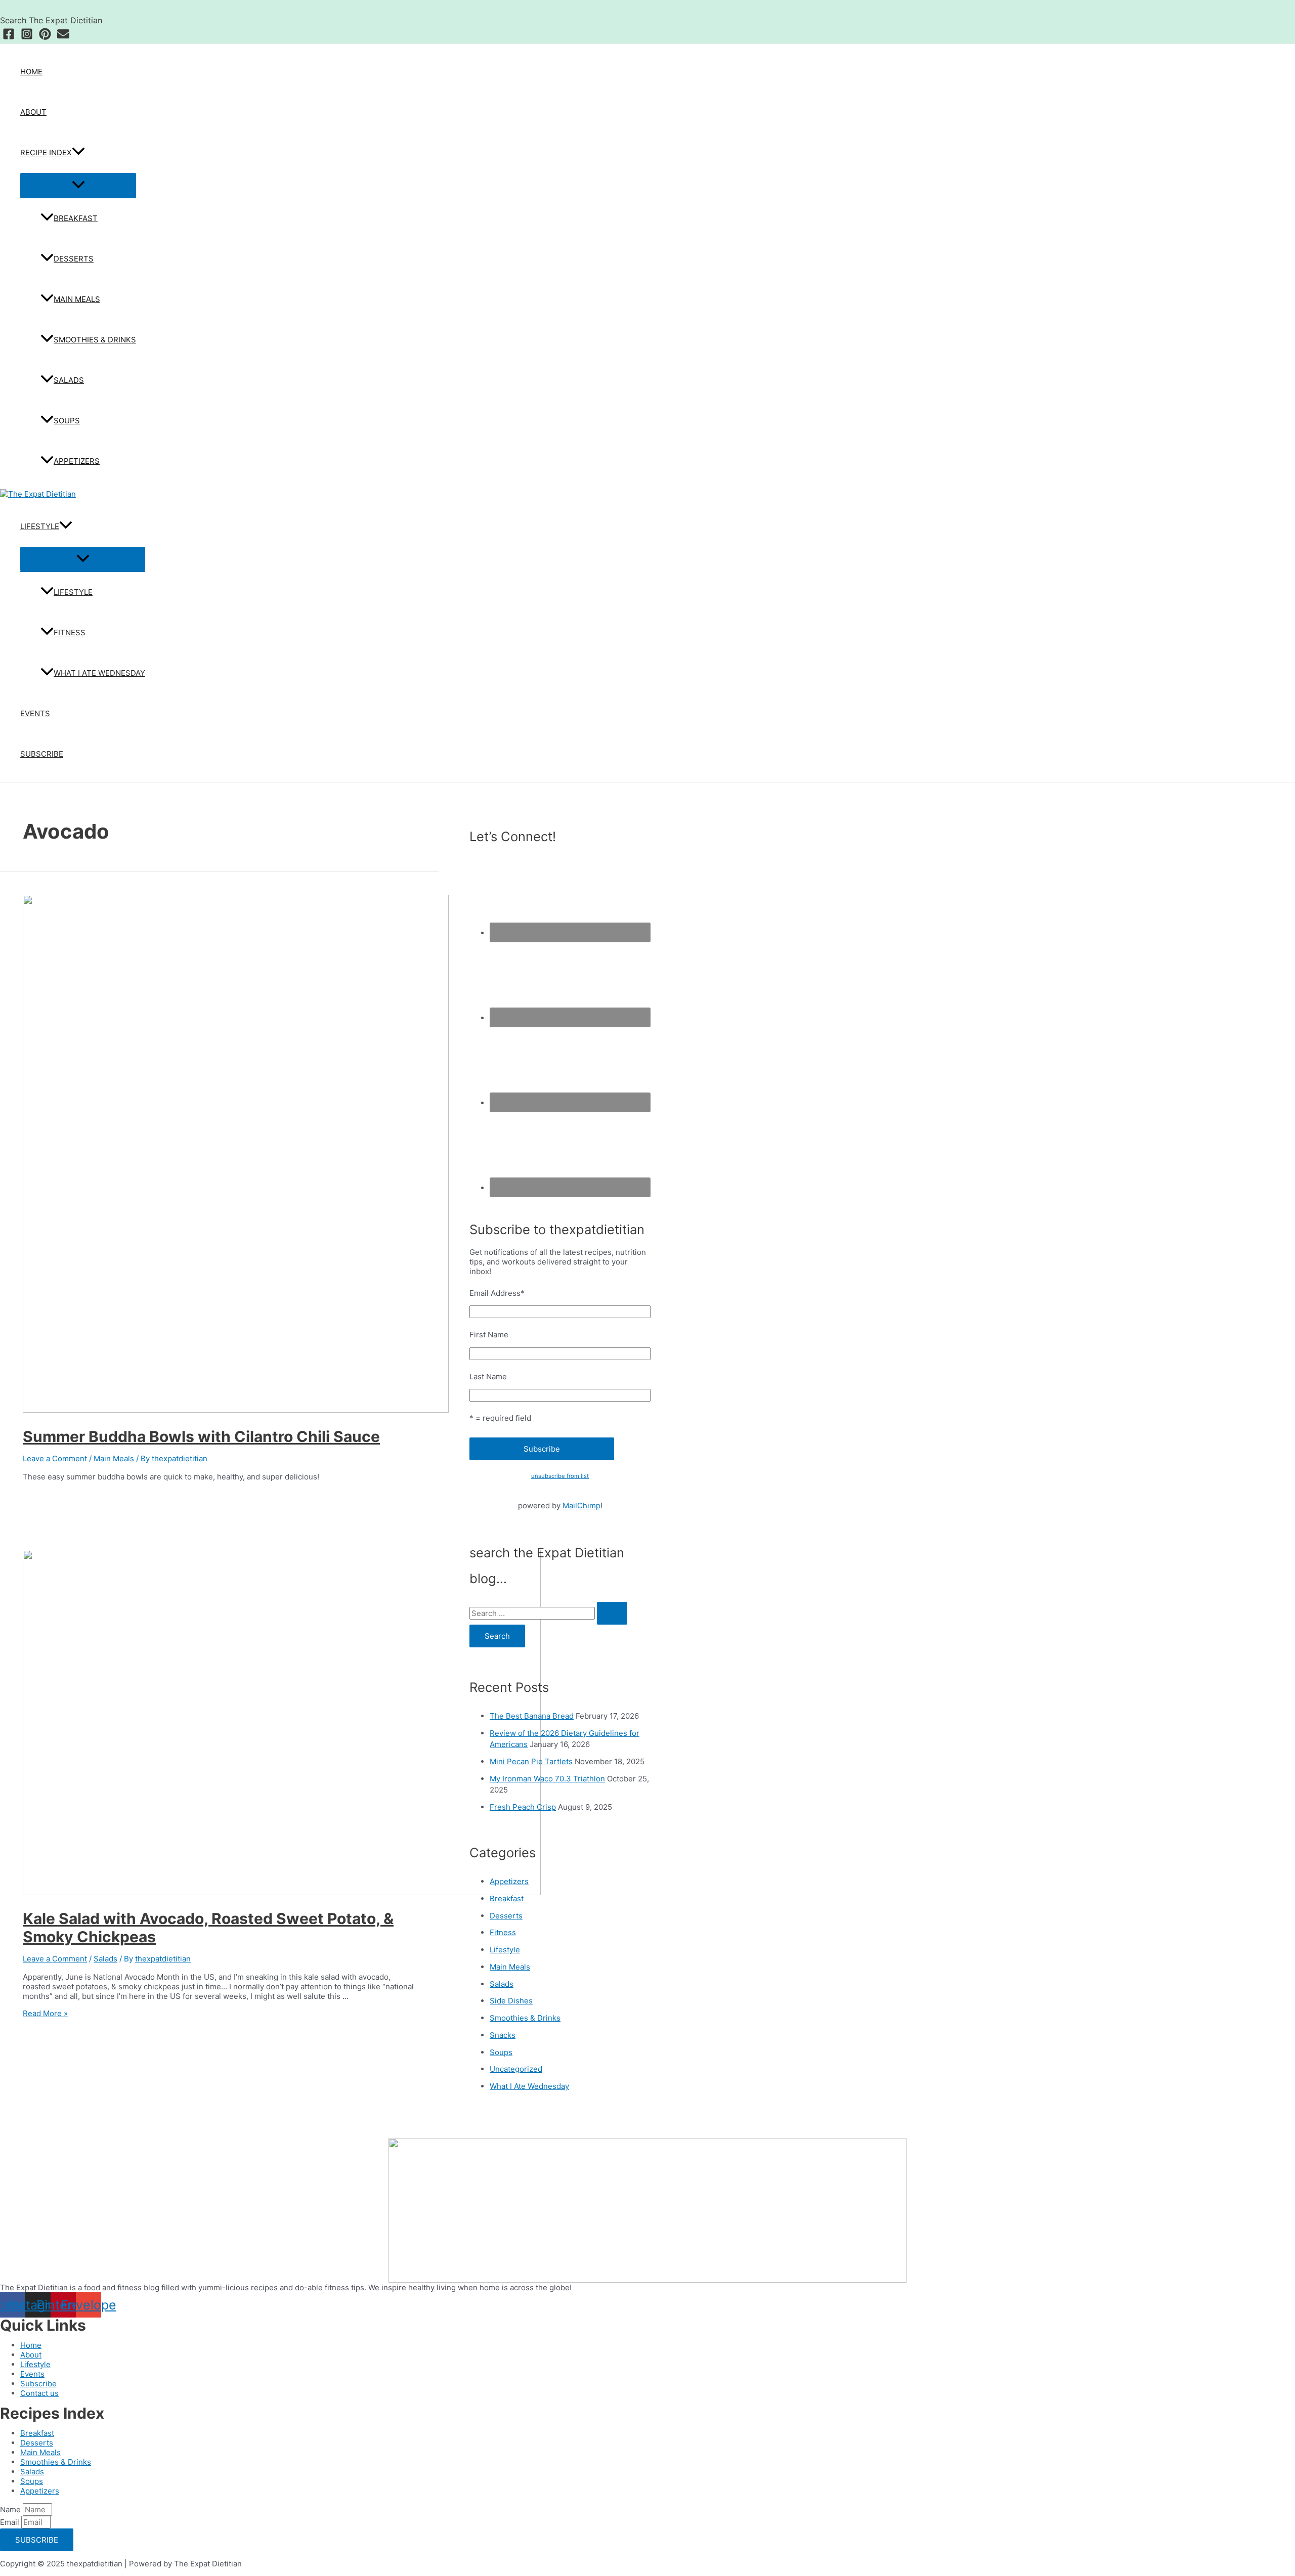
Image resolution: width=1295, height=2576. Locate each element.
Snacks (503, 2035)
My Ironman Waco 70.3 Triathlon (547, 1779)
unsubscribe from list (560, 1476)
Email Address (497, 1293)
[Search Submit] (612, 1613)
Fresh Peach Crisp (523, 1807)
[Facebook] (9, 37)
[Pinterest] (45, 37)
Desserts (74, 259)
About (33, 112)
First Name (489, 1335)
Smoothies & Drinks (95, 340)
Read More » (45, 2013)
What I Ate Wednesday (99, 673)
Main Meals (77, 299)
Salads (69, 380)
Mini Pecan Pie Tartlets (531, 1761)
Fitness (70, 632)
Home (31, 72)
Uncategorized (516, 2069)
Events (35, 713)
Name (11, 2509)
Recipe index (46, 152)
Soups (67, 421)
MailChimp (581, 1505)
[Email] (63, 37)
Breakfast (76, 218)
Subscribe (42, 754)
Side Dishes (511, 2001)
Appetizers (77, 461)
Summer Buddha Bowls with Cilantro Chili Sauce (201, 1436)
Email (11, 2522)
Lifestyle (40, 526)
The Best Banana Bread (532, 1716)
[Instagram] (27, 37)
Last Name (488, 1377)
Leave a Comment (55, 1458)
